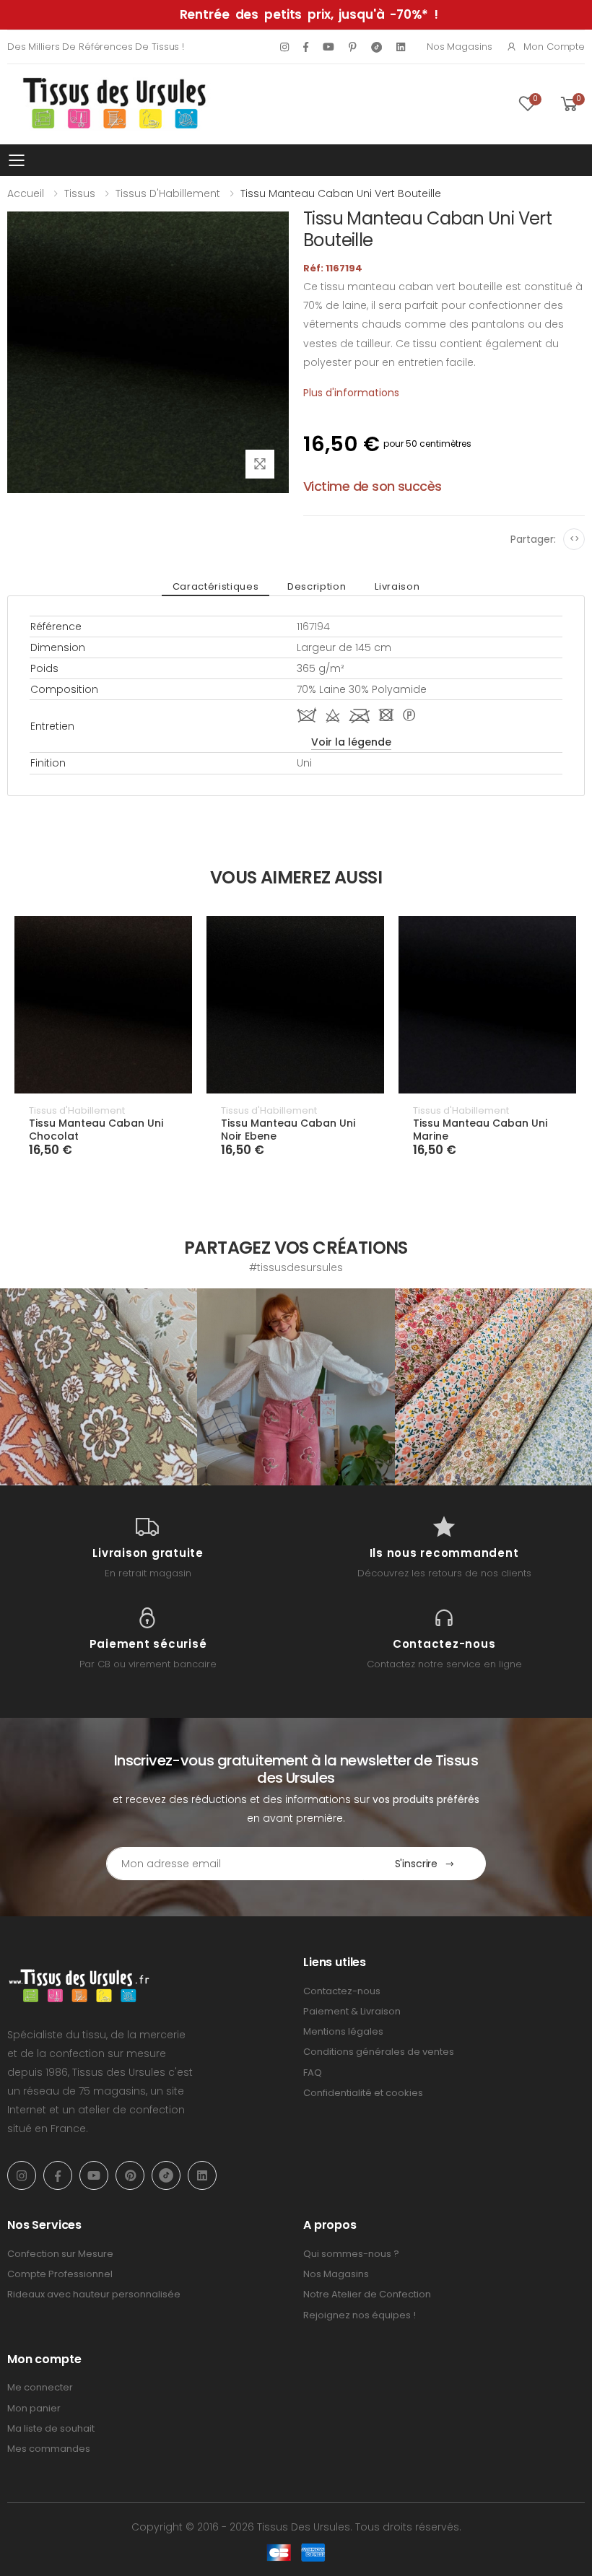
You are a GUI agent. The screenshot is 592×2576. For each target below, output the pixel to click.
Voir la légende (351, 742)
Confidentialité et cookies (363, 2093)
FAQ (313, 2073)
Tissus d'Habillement (168, 193)
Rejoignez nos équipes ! (360, 2315)
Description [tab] (317, 586)
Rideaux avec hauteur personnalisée (94, 2294)
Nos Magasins (459, 47)
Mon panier (34, 2408)
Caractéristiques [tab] (216, 586)
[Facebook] (306, 47)
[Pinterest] (353, 47)
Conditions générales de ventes (379, 2052)
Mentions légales (343, 2031)
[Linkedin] (401, 47)
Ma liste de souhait (51, 2428)
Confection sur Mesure (60, 2254)
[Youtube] (328, 47)
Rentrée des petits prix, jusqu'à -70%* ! (309, 14)
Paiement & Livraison (352, 2011)
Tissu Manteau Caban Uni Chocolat (96, 1130)
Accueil (26, 193)
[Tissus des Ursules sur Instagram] (99, 1387)
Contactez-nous (342, 1991)
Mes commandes (49, 2449)
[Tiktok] (376, 47)
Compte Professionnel (60, 2274)
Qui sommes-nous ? (351, 2254)
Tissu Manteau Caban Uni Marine (480, 1130)
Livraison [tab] (397, 586)
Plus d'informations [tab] (351, 393)
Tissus (80, 193)
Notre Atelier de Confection (367, 2294)
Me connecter (40, 2387)
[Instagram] (284, 47)
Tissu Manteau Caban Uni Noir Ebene (288, 1130)
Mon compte (554, 47)
